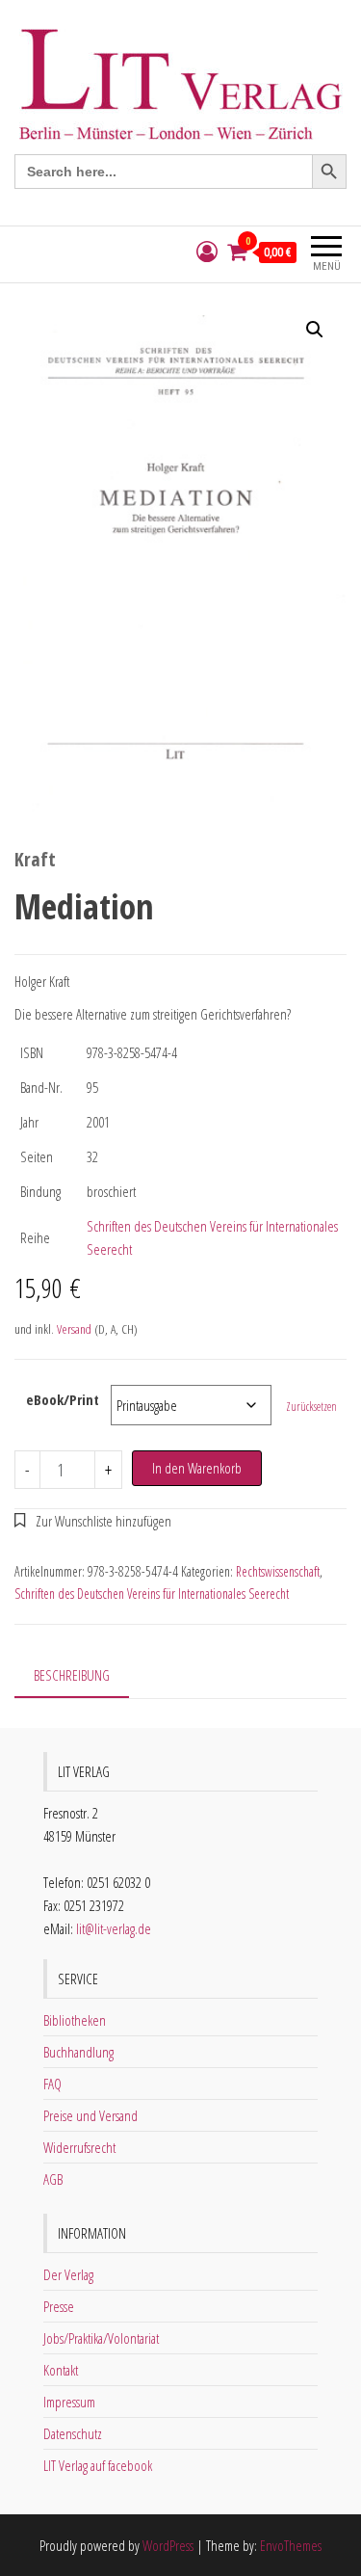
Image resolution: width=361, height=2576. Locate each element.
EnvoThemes (291, 2545)
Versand (74, 1329)
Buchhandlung (78, 2052)
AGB (53, 2179)
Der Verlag (68, 2274)
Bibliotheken (75, 2020)
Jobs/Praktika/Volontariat (101, 2338)
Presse (59, 2306)
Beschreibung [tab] (72, 1675)
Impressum (69, 2402)
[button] (315, 330)
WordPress (168, 2545)
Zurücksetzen (311, 1407)
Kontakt (61, 2370)
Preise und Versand (90, 2115)
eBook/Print (63, 1399)
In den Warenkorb (197, 1468)
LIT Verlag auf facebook (98, 2465)
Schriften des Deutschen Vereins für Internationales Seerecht (152, 1593)
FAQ (52, 2084)
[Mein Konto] (207, 252)
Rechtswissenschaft (278, 1571)
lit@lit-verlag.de (114, 1928)
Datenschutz (73, 2433)
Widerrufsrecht (79, 2147)
